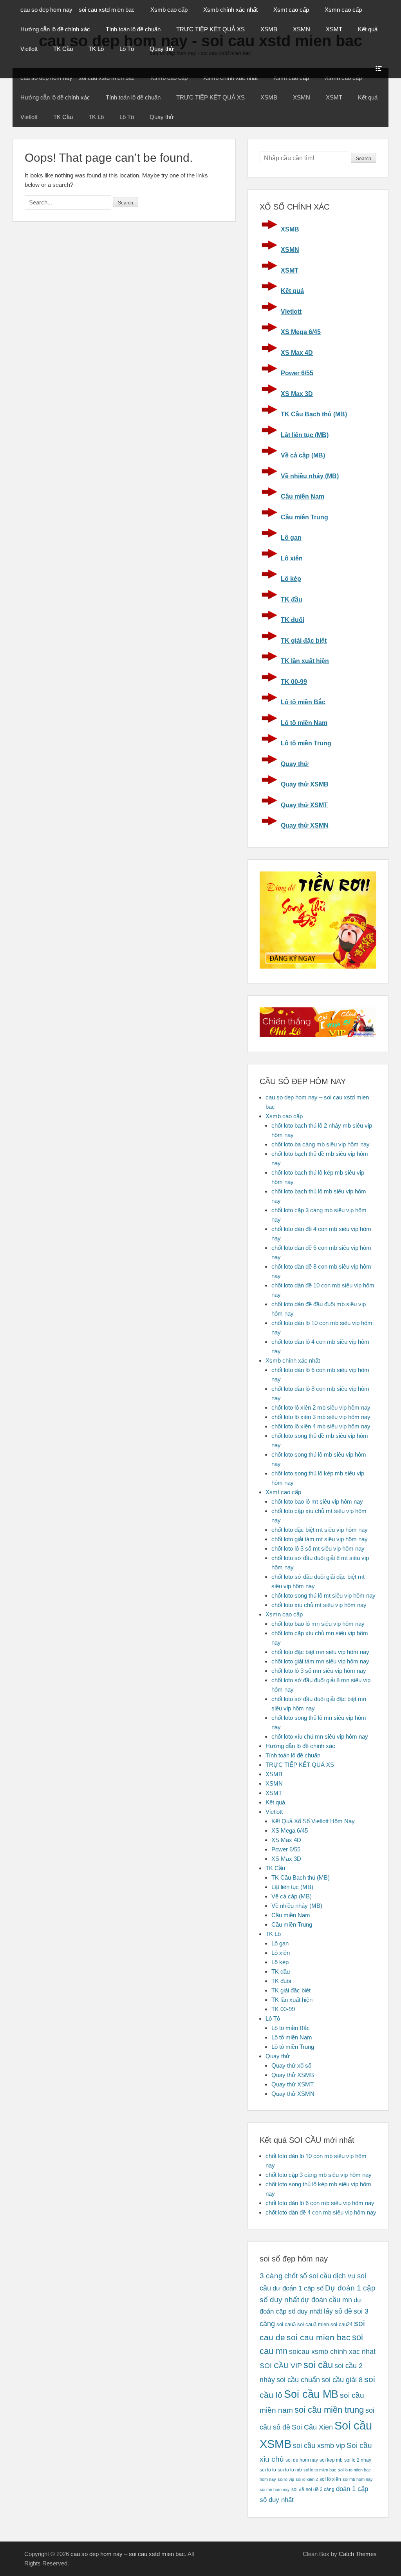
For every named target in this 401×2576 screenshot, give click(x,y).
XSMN (302, 29)
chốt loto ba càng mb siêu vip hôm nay (321, 1144)
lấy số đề (338, 2311)
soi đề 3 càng (320, 2489)
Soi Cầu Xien (312, 2427)
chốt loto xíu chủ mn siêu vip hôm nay (320, 1736)
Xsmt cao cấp (291, 10)
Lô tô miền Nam (304, 723)
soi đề (298, 2489)
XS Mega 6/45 (301, 332)
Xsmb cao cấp (169, 10)
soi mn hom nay (275, 2489)
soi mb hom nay (358, 2479)
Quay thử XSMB (305, 784)
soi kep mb (331, 2460)
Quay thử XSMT (304, 805)
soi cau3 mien (313, 2324)
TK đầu (292, 599)
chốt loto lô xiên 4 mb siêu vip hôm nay (321, 1426)
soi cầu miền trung (329, 2410)
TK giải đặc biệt (304, 641)
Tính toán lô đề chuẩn (133, 29)
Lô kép (291, 579)
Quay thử (162, 49)
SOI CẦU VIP (281, 2366)
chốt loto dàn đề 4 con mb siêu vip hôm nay (321, 2212)
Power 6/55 (297, 373)
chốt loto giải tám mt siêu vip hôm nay (320, 1539)
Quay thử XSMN (305, 825)
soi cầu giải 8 (342, 2380)
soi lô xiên (330, 2479)
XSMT (334, 29)
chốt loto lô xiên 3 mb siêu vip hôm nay (321, 1417)
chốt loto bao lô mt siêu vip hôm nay (317, 1501)
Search (364, 159)
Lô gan (291, 538)
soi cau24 (341, 2324)
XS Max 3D (297, 394)
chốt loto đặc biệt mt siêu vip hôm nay (320, 1530)
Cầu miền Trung (304, 517)
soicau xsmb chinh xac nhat (332, 2352)
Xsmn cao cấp (343, 10)
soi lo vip (286, 2479)
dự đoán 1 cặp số (298, 2288)
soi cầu (318, 2365)
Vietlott (29, 49)
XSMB (269, 29)
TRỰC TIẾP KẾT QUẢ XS (210, 29)
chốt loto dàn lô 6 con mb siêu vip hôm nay (320, 2203)
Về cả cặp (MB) (303, 455)
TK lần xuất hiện (305, 661)
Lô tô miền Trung (306, 743)
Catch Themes (358, 2554)
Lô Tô (127, 49)
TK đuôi (293, 620)
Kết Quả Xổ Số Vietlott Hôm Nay (313, 1821)
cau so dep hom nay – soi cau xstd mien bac (78, 10)
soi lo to (268, 2470)
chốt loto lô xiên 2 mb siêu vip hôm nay (321, 1407)
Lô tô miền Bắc (303, 702)
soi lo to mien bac (320, 2470)
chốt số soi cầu (308, 2276)
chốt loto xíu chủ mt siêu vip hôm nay (319, 1605)
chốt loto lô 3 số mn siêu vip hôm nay (319, 1671)
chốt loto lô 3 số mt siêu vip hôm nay (318, 1548)
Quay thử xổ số (291, 2065)
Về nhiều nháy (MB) (310, 476)
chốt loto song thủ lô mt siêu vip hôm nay (323, 1595)
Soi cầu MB (311, 2394)
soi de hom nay (302, 2460)
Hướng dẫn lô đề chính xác (55, 29)
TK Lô (96, 49)
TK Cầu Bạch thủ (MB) (314, 414)
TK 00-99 (294, 682)
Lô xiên (292, 558)
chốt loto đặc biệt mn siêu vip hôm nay (320, 1652)
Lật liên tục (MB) (305, 435)
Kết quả (368, 29)
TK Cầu (63, 49)
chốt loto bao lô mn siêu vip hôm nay (318, 1624)
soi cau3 (286, 2324)
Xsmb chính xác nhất (230, 10)
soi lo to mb (290, 2470)
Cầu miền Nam (303, 496)
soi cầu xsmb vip (319, 2446)
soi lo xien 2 (307, 2479)
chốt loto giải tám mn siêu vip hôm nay (320, 1661)
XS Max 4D (297, 353)
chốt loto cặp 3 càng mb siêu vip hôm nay (319, 2175)
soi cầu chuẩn (298, 2380)
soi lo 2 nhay (358, 2460)
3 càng (271, 2276)
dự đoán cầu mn (326, 2300)
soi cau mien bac (319, 2337)
